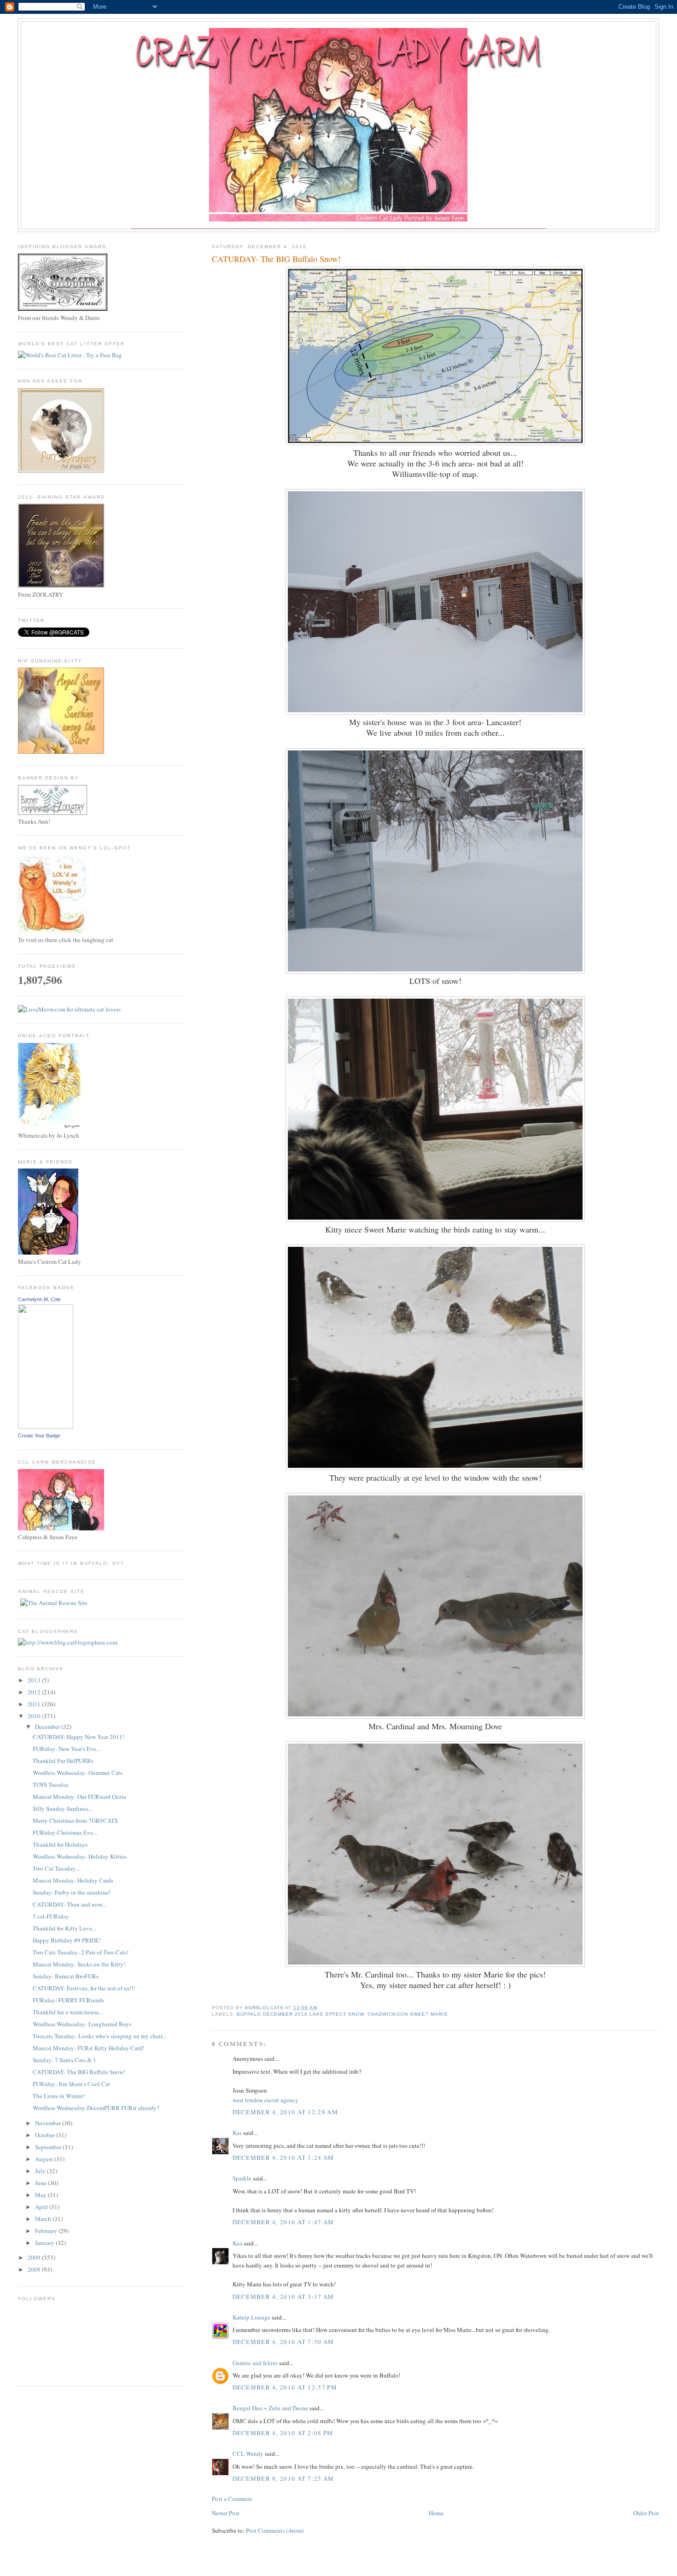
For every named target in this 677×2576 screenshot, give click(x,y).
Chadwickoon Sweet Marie (408, 2014)
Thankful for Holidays (60, 1844)
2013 (35, 1680)
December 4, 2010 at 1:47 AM (283, 2222)
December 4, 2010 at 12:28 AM (285, 2112)
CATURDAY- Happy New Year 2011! (79, 1737)
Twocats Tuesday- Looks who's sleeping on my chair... (99, 2036)
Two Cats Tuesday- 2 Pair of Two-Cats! (81, 1952)
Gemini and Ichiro (255, 2363)
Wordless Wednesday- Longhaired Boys (82, 2024)
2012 (35, 1692)
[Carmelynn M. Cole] (46, 1426)
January (45, 2243)
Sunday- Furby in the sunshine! (72, 1892)
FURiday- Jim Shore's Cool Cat (71, 2084)
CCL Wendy (248, 2454)
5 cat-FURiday (51, 1916)
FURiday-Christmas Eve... (65, 1832)
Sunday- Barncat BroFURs (66, 1976)
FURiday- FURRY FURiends (68, 2000)
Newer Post (226, 2513)
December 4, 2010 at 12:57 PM (285, 2387)
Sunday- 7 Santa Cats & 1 (64, 2060)
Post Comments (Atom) (275, 2530)
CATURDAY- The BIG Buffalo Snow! (79, 2072)
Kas (237, 2133)
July (41, 2171)
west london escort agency (266, 2100)
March (44, 2219)
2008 (35, 2269)
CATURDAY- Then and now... (69, 1904)
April (42, 2207)
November (49, 2123)
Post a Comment (232, 2499)
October (46, 2135)
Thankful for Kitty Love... (64, 1928)
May (41, 2195)
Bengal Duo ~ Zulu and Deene (270, 2408)
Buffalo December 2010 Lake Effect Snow (301, 2014)
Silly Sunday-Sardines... (62, 1808)
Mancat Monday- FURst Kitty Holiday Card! (88, 2048)
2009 (35, 2257)
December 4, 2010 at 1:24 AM (283, 2157)
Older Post (646, 2513)
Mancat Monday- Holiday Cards (73, 1880)
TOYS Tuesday (51, 1785)
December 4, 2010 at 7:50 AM (283, 2342)
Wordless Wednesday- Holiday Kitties (80, 1856)
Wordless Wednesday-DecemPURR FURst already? (96, 2108)
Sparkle (242, 2178)
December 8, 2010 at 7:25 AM (283, 2478)
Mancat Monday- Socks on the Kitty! (79, 1964)
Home (436, 2513)
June (41, 2183)
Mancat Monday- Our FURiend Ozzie (79, 1797)
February (47, 2231)
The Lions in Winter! (59, 2096)
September (49, 2147)
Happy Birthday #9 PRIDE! (67, 1940)
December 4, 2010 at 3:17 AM (283, 2297)
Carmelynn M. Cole (39, 1299)
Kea (237, 2243)
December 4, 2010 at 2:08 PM (283, 2433)
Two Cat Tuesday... (56, 1868)
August (45, 2159)
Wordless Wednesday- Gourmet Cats (78, 1773)
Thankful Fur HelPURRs (63, 1761)
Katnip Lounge (251, 2317)
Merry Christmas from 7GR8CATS (75, 1820)
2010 (35, 1716)
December (48, 1727)
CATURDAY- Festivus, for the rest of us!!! (84, 1988)
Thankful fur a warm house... (68, 2012)
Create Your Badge (39, 1436)
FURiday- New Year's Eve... (67, 1749)
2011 (35, 1704)
